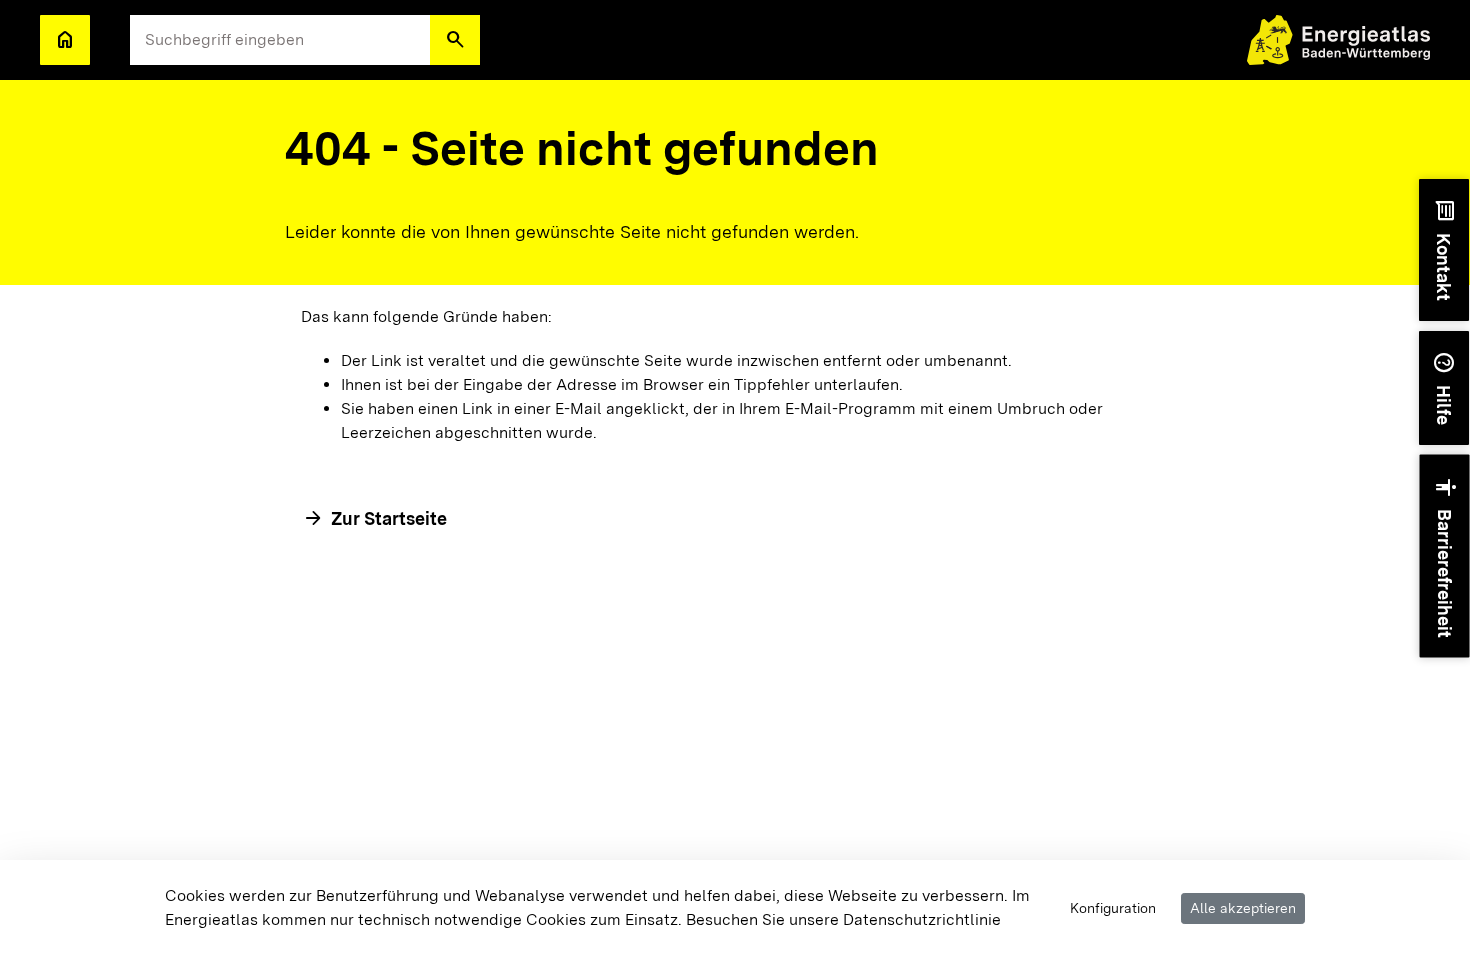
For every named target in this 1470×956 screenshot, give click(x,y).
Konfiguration (1113, 908)
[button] (455, 40)
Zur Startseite (389, 518)
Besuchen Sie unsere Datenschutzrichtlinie (843, 919)
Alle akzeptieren (1243, 908)
